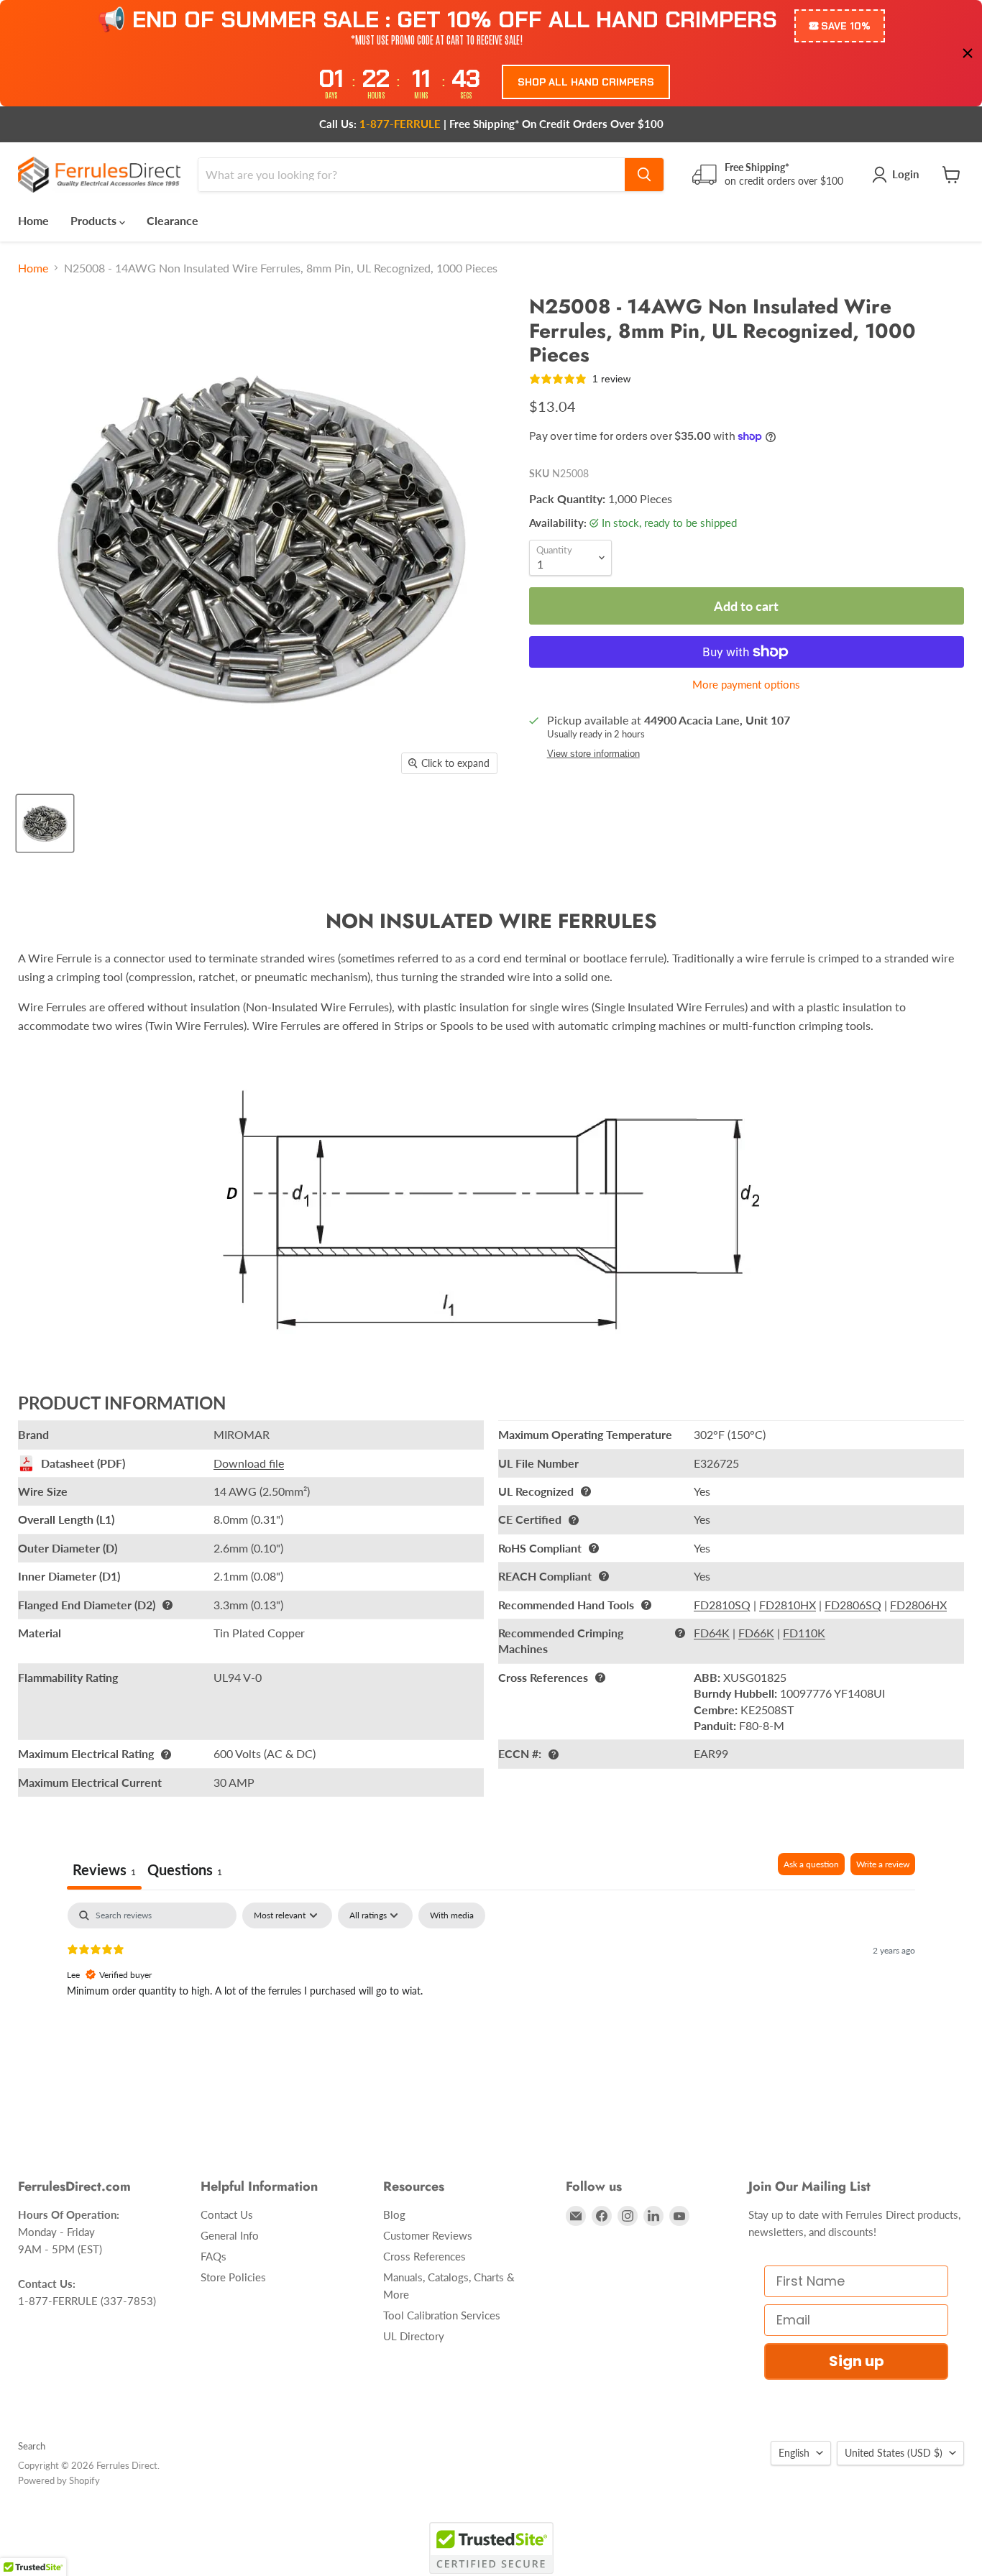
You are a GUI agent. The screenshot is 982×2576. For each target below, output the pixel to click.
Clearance (173, 220)
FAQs (214, 2256)
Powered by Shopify (59, 2480)
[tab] (185, 1871)
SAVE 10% (846, 26)
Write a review (883, 1864)
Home (33, 220)
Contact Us (227, 2214)
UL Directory (414, 2336)
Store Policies (233, 2277)
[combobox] (412, 175)
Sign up (857, 2361)
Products (95, 220)
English (794, 2453)
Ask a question (811, 1864)
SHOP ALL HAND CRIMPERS (586, 82)
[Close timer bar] (968, 53)
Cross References (425, 2256)
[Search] (644, 175)
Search (32, 2446)
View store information (593, 754)
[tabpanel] (491, 1995)
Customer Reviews (428, 2235)
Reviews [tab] (104, 1869)
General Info (230, 2235)
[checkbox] (452, 1915)
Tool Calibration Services (442, 2315)
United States (894, 2453)
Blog (394, 2214)
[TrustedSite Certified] (491, 2548)
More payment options (746, 685)
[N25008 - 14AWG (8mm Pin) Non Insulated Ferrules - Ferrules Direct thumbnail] (45, 823)
